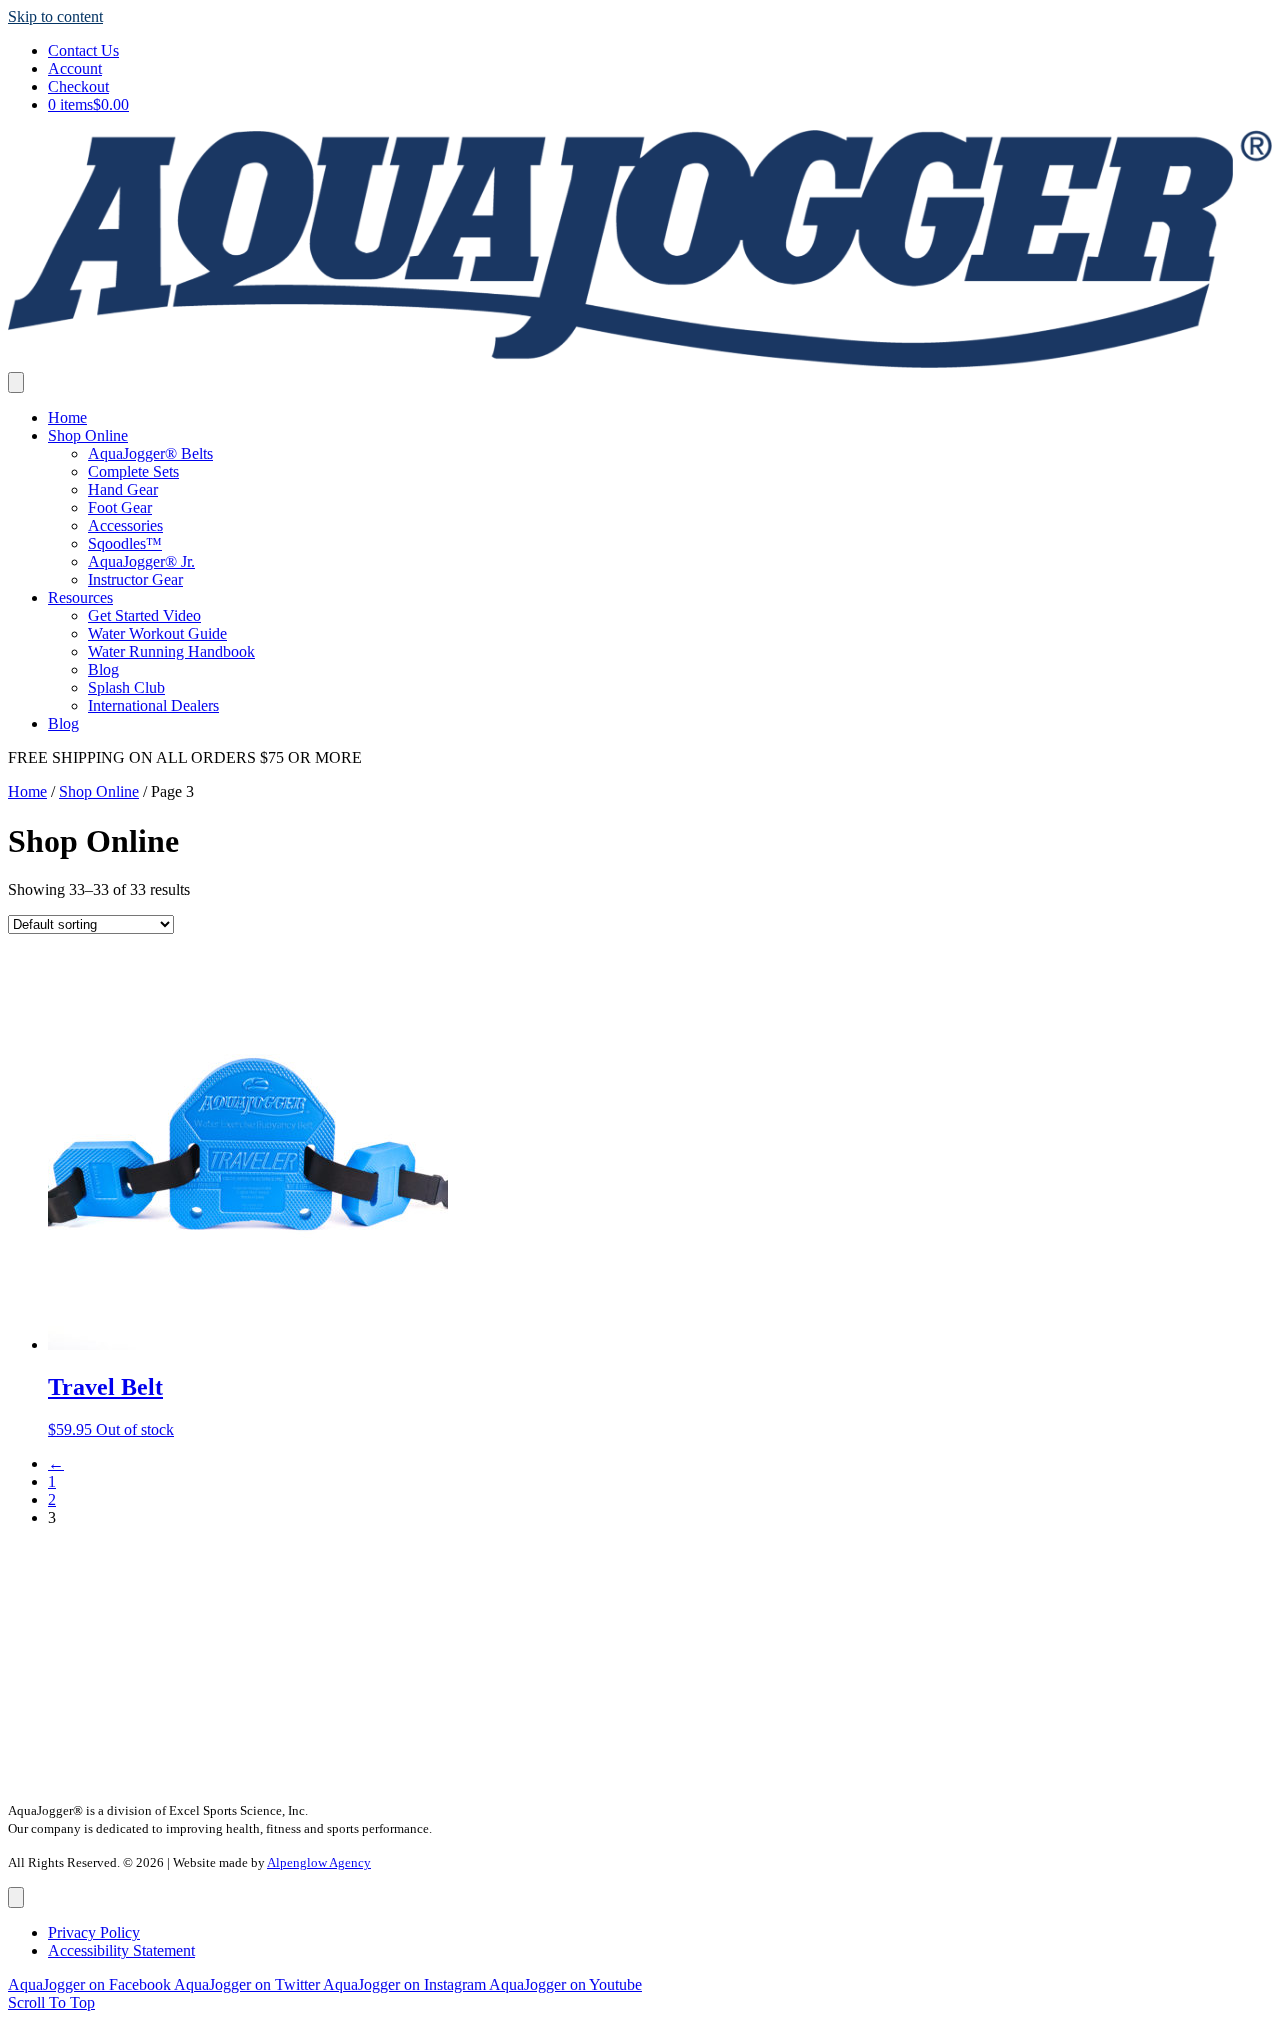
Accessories (125, 525)
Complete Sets (133, 471)
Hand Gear (123, 489)
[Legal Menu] (16, 1897)
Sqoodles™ (125, 543)
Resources (80, 597)
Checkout (78, 86)
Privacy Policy (94, 1932)
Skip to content (55, 16)
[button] (51, 2002)
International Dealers (153, 705)
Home (67, 417)
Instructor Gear (135, 579)
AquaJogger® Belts (150, 453)
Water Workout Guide (157, 633)
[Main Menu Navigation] (16, 382)
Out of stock (135, 1429)
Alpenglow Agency (319, 1862)
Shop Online (88, 435)
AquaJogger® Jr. (141, 561)
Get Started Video (144, 615)
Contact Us (83, 50)
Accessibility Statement (121, 1950)
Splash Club (126, 687)
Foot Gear (120, 507)
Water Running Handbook (171, 651)
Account (75, 68)
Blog (103, 669)
